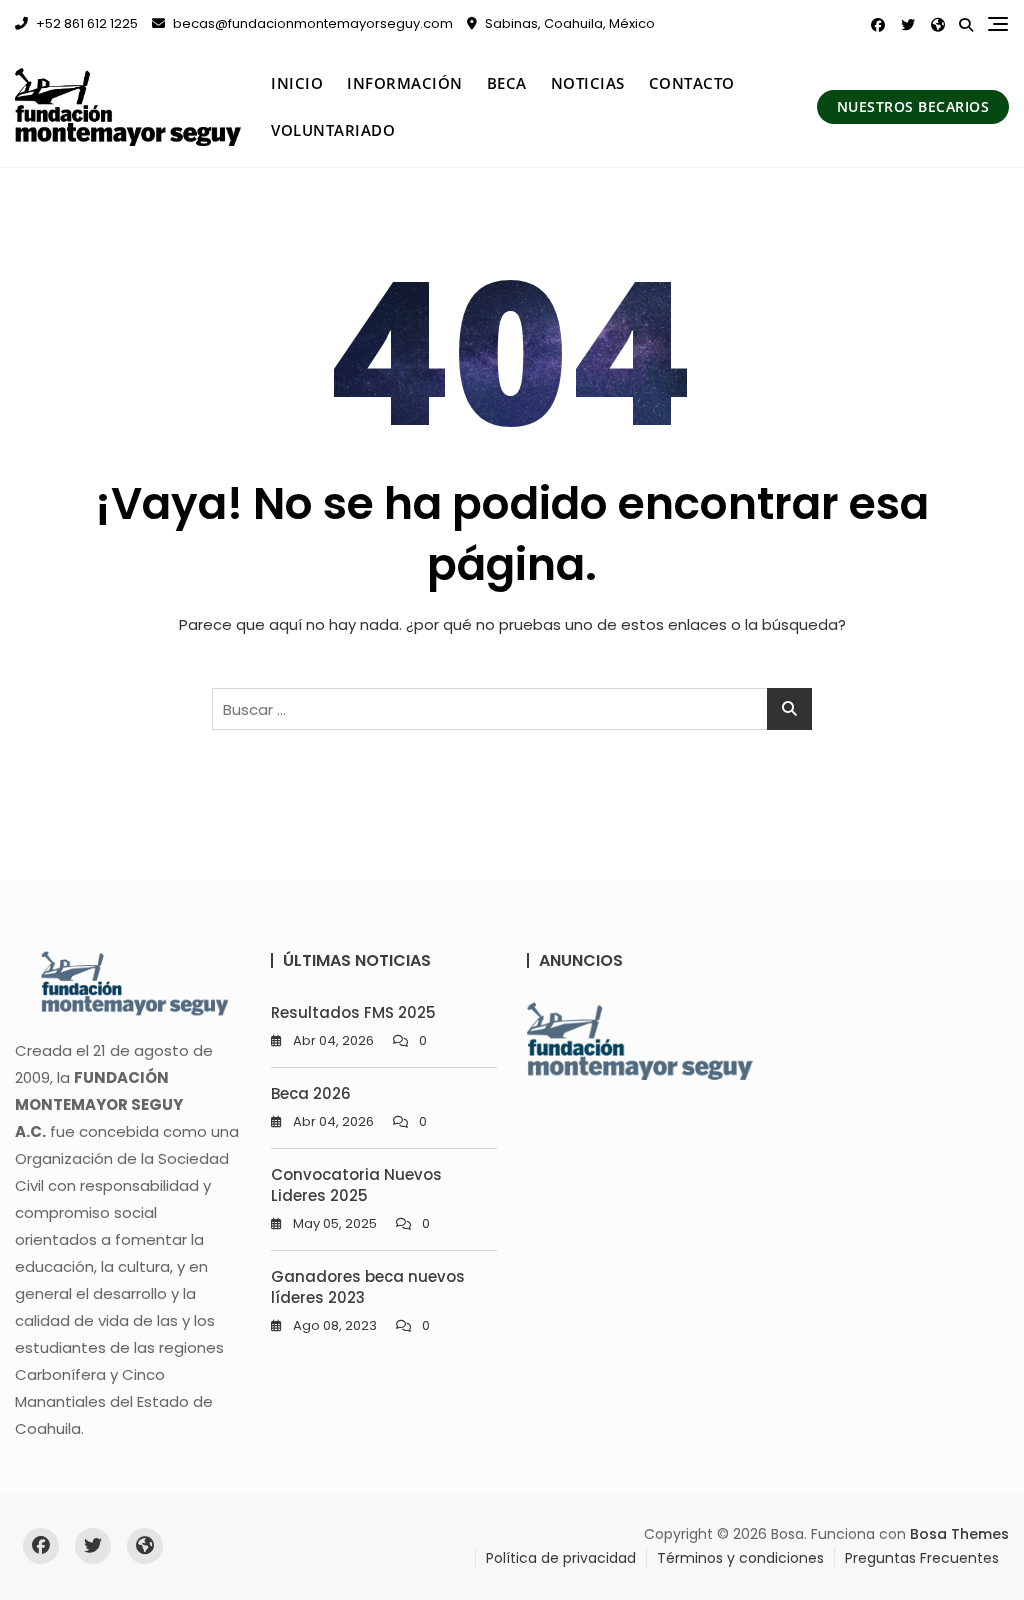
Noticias (588, 83)
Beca (507, 83)
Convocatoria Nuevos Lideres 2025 (356, 1185)
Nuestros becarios (913, 106)
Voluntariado (333, 130)
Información (405, 83)
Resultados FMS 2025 (353, 1012)
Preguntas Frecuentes (922, 1558)
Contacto (692, 83)
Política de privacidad (561, 1558)
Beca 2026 (311, 1093)
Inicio (297, 83)
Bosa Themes (959, 1534)
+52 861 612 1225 (85, 23)
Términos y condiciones (740, 1558)
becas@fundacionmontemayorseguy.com (311, 23)
